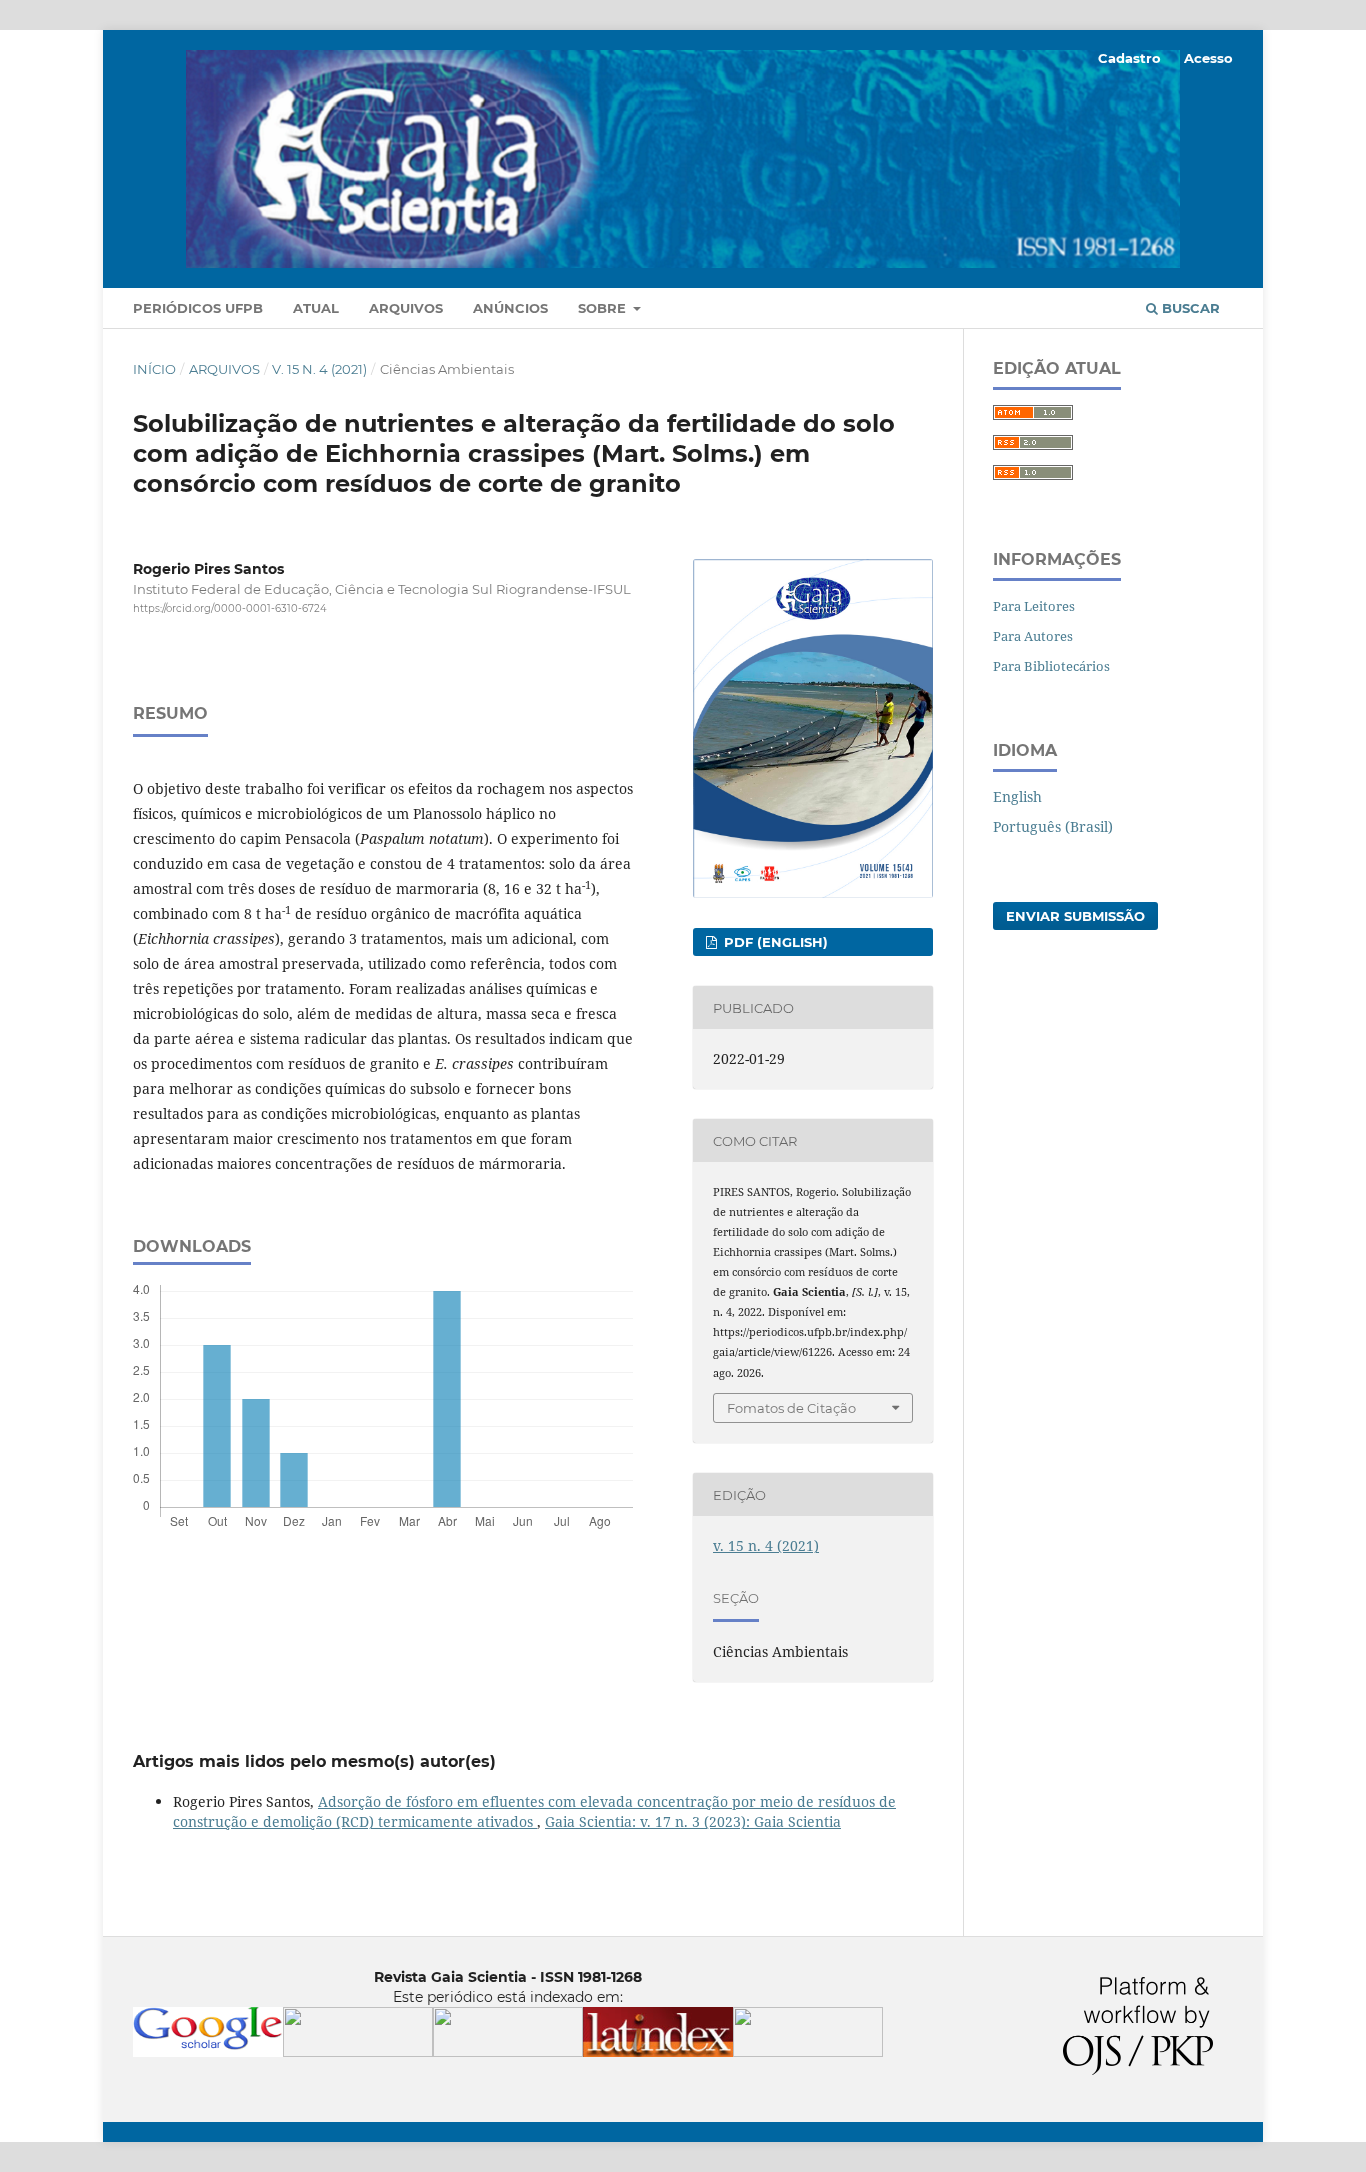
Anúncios (510, 308)
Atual (316, 308)
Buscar (1189, 308)
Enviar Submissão (1075, 916)
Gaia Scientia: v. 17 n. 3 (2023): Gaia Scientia (693, 1821)
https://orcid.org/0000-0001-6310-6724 (230, 608)
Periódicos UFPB (198, 308)
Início (154, 369)
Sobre (604, 308)
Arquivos (406, 308)
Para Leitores (1034, 606)
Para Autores (1033, 636)
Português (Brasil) (1053, 826)
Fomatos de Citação (791, 1408)
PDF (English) (774, 942)
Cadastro (1129, 58)
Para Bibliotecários (1051, 666)
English (1017, 796)
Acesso (1208, 58)
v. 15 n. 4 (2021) (319, 369)
